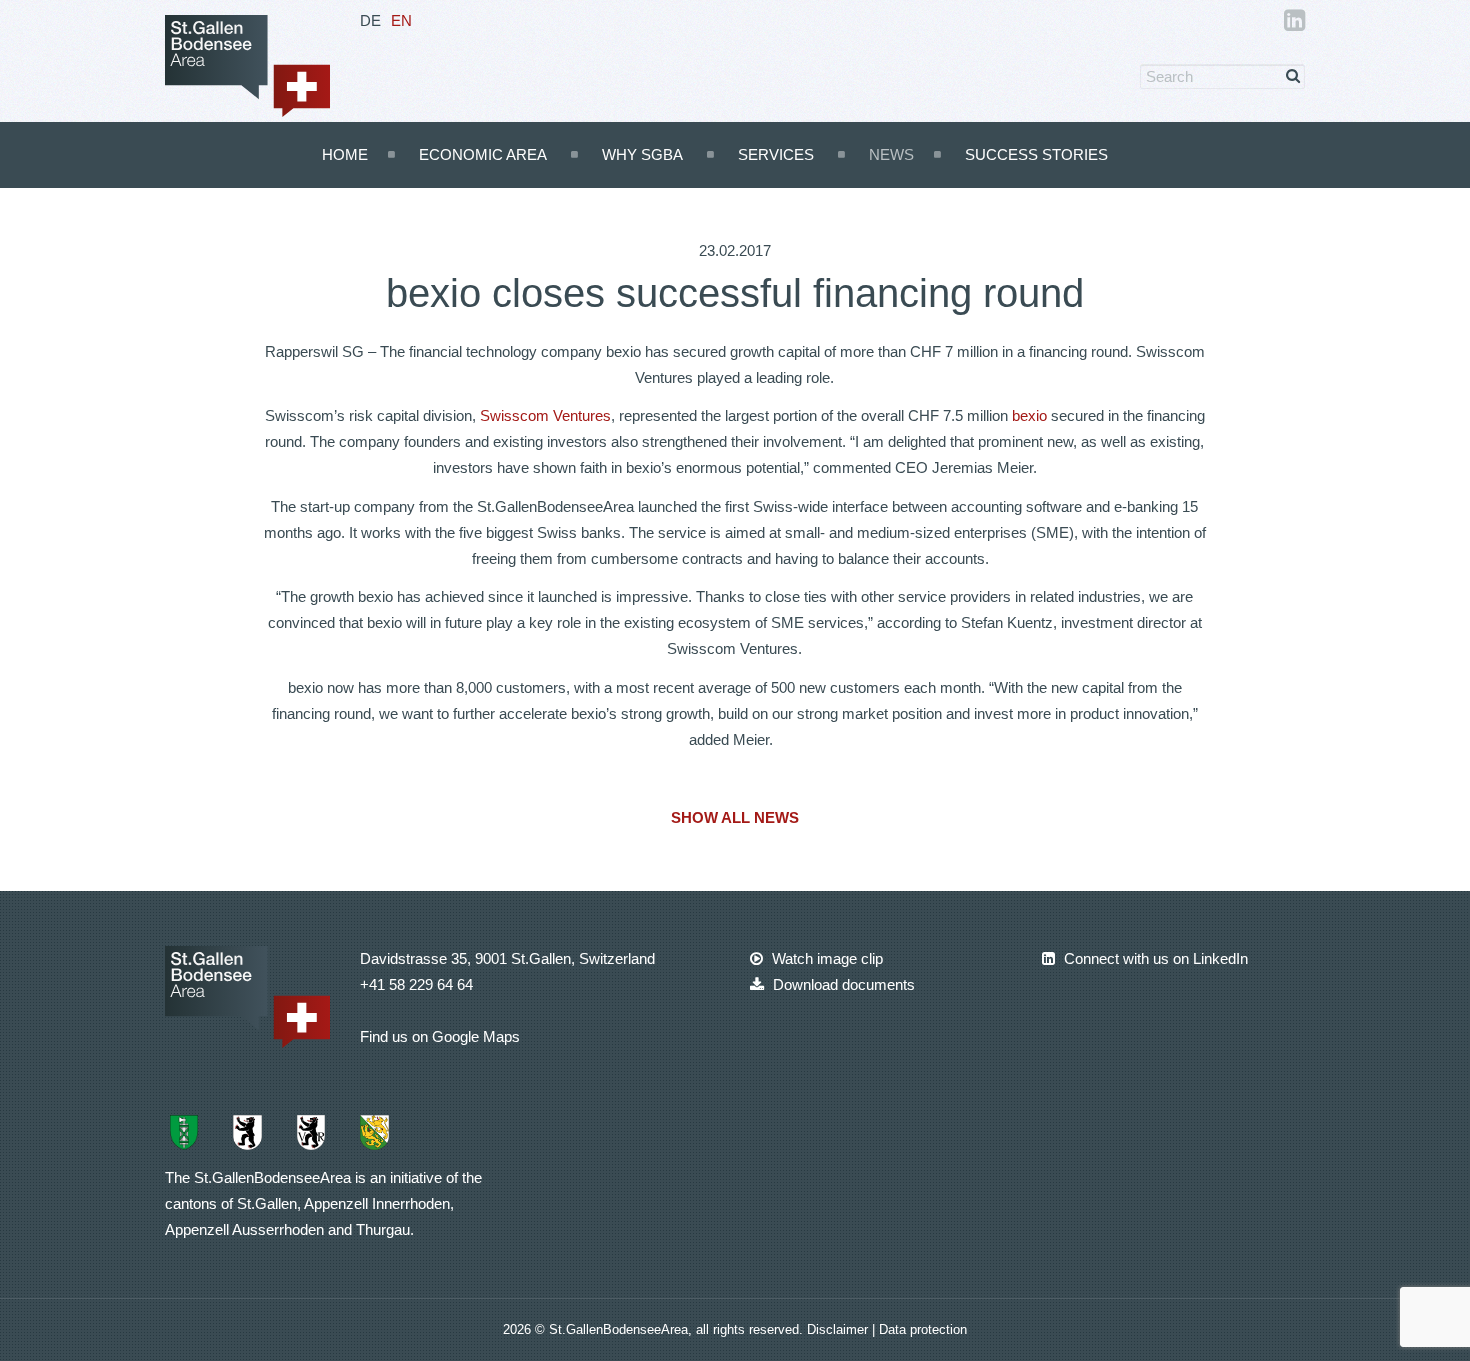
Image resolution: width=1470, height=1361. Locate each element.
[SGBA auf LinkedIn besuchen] (1294, 23)
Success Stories (1036, 154)
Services (776, 154)
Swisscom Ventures (545, 415)
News (891, 154)
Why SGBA (642, 154)
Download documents (842, 984)
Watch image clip (825, 958)
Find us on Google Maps (440, 1036)
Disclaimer (839, 1329)
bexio (1029, 415)
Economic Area (483, 154)
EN (401, 20)
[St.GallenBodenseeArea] (247, 64)
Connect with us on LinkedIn (1154, 958)
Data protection (923, 1329)
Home (345, 154)
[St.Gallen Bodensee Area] (247, 995)
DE (370, 20)
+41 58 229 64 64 (416, 984)
